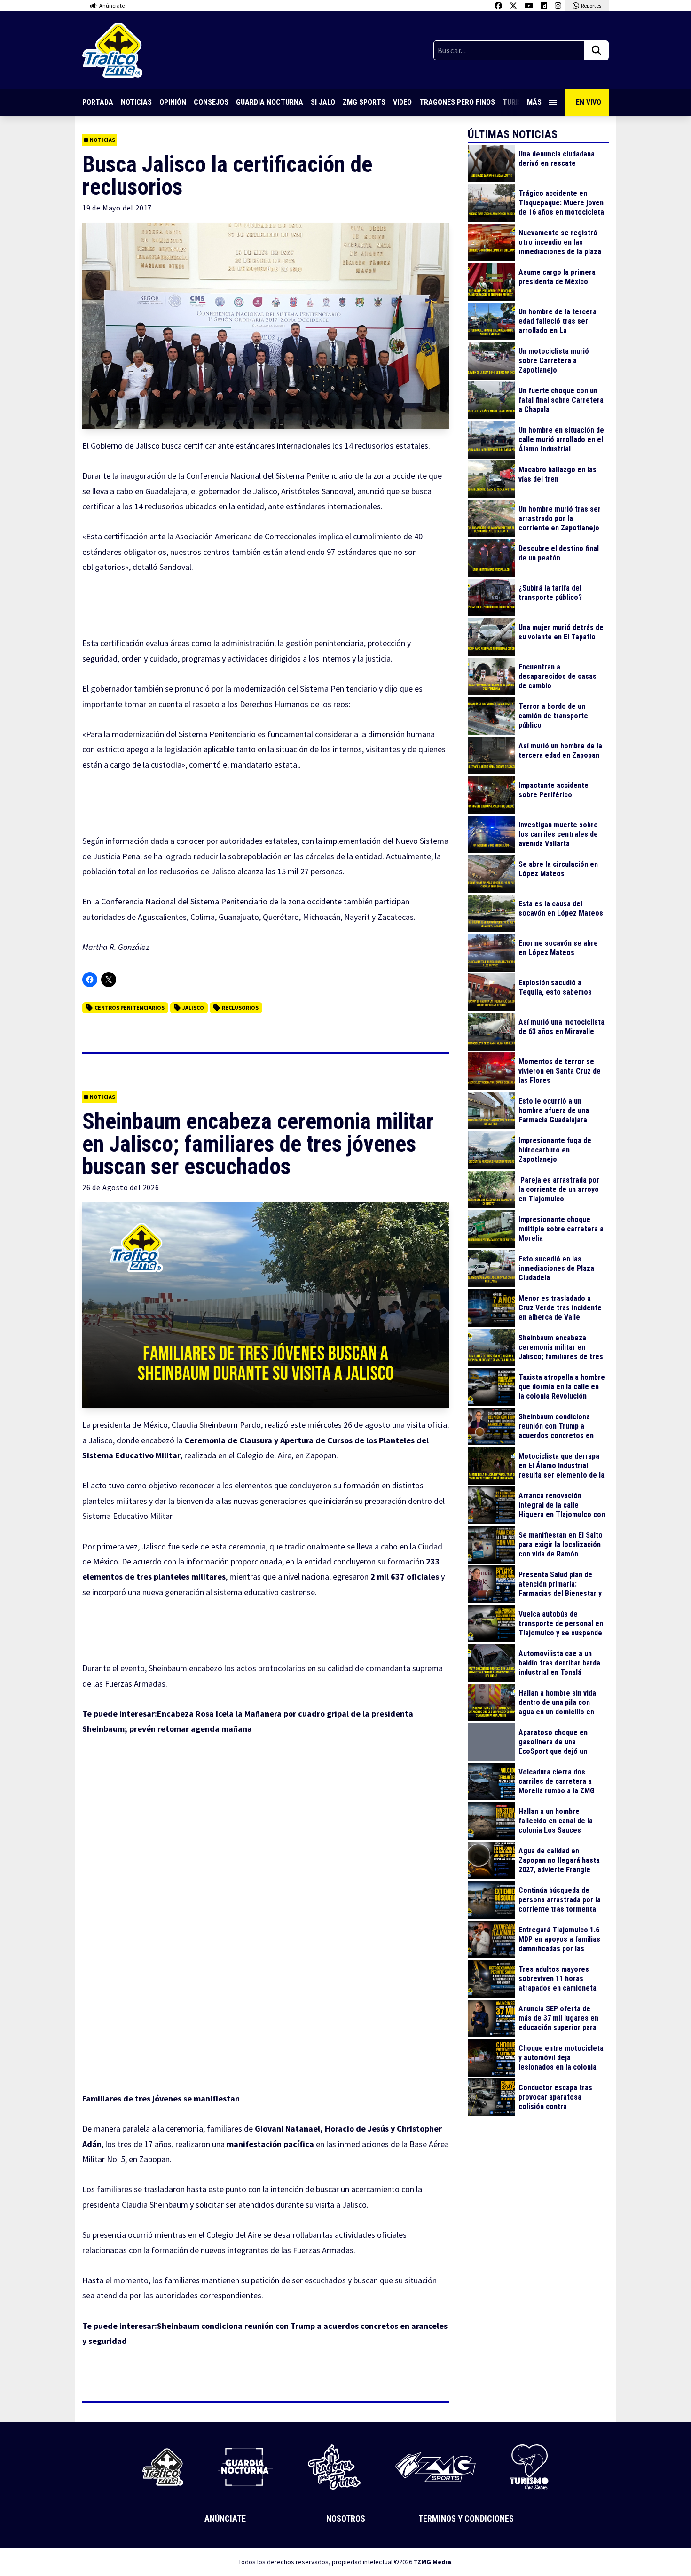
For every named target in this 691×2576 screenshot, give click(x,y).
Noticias (136, 102)
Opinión (173, 102)
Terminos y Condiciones (466, 2518)
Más (534, 102)
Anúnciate (225, 2518)
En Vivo (589, 102)
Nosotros (346, 2518)
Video (402, 102)
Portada (98, 102)
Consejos (211, 102)
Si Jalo (323, 102)
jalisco (193, 1008)
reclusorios (240, 1008)
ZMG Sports (364, 102)
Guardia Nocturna (270, 102)
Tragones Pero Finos (457, 102)
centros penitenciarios (130, 1008)
